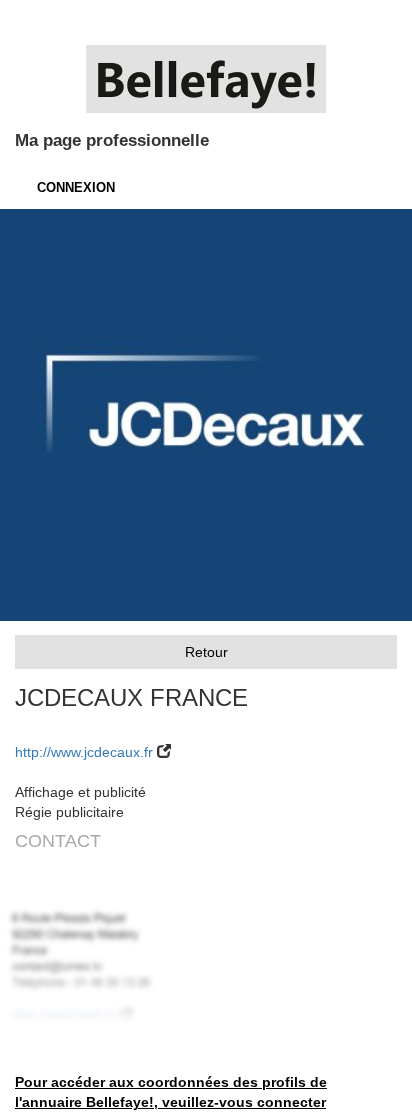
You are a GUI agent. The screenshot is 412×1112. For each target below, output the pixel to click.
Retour (206, 652)
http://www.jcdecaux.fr (84, 752)
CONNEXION (76, 187)
